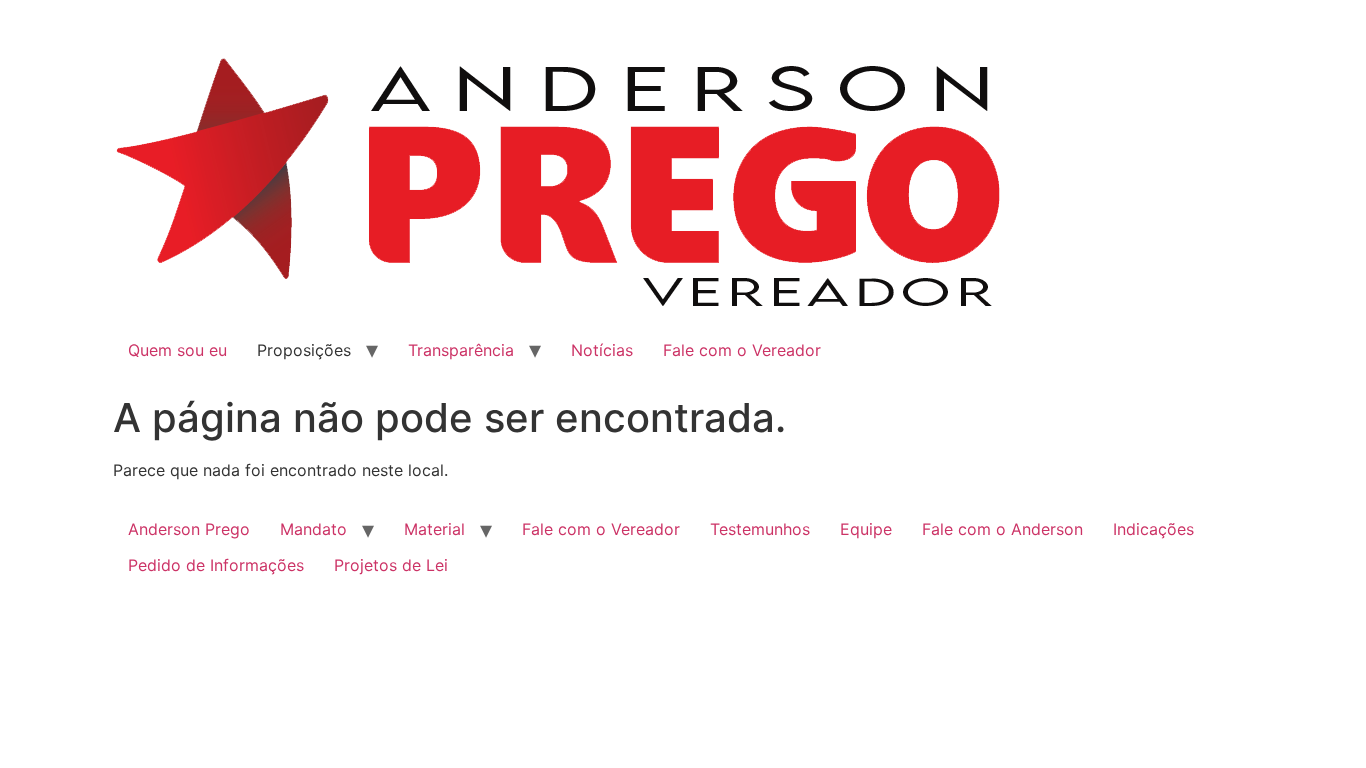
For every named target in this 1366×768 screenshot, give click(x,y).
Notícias (602, 350)
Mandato (313, 529)
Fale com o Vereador (742, 350)
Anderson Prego (189, 529)
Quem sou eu (177, 350)
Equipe (866, 529)
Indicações (1153, 529)
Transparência (461, 350)
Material (434, 529)
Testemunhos (760, 529)
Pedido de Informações (216, 565)
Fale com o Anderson (1002, 529)
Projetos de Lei (391, 565)
